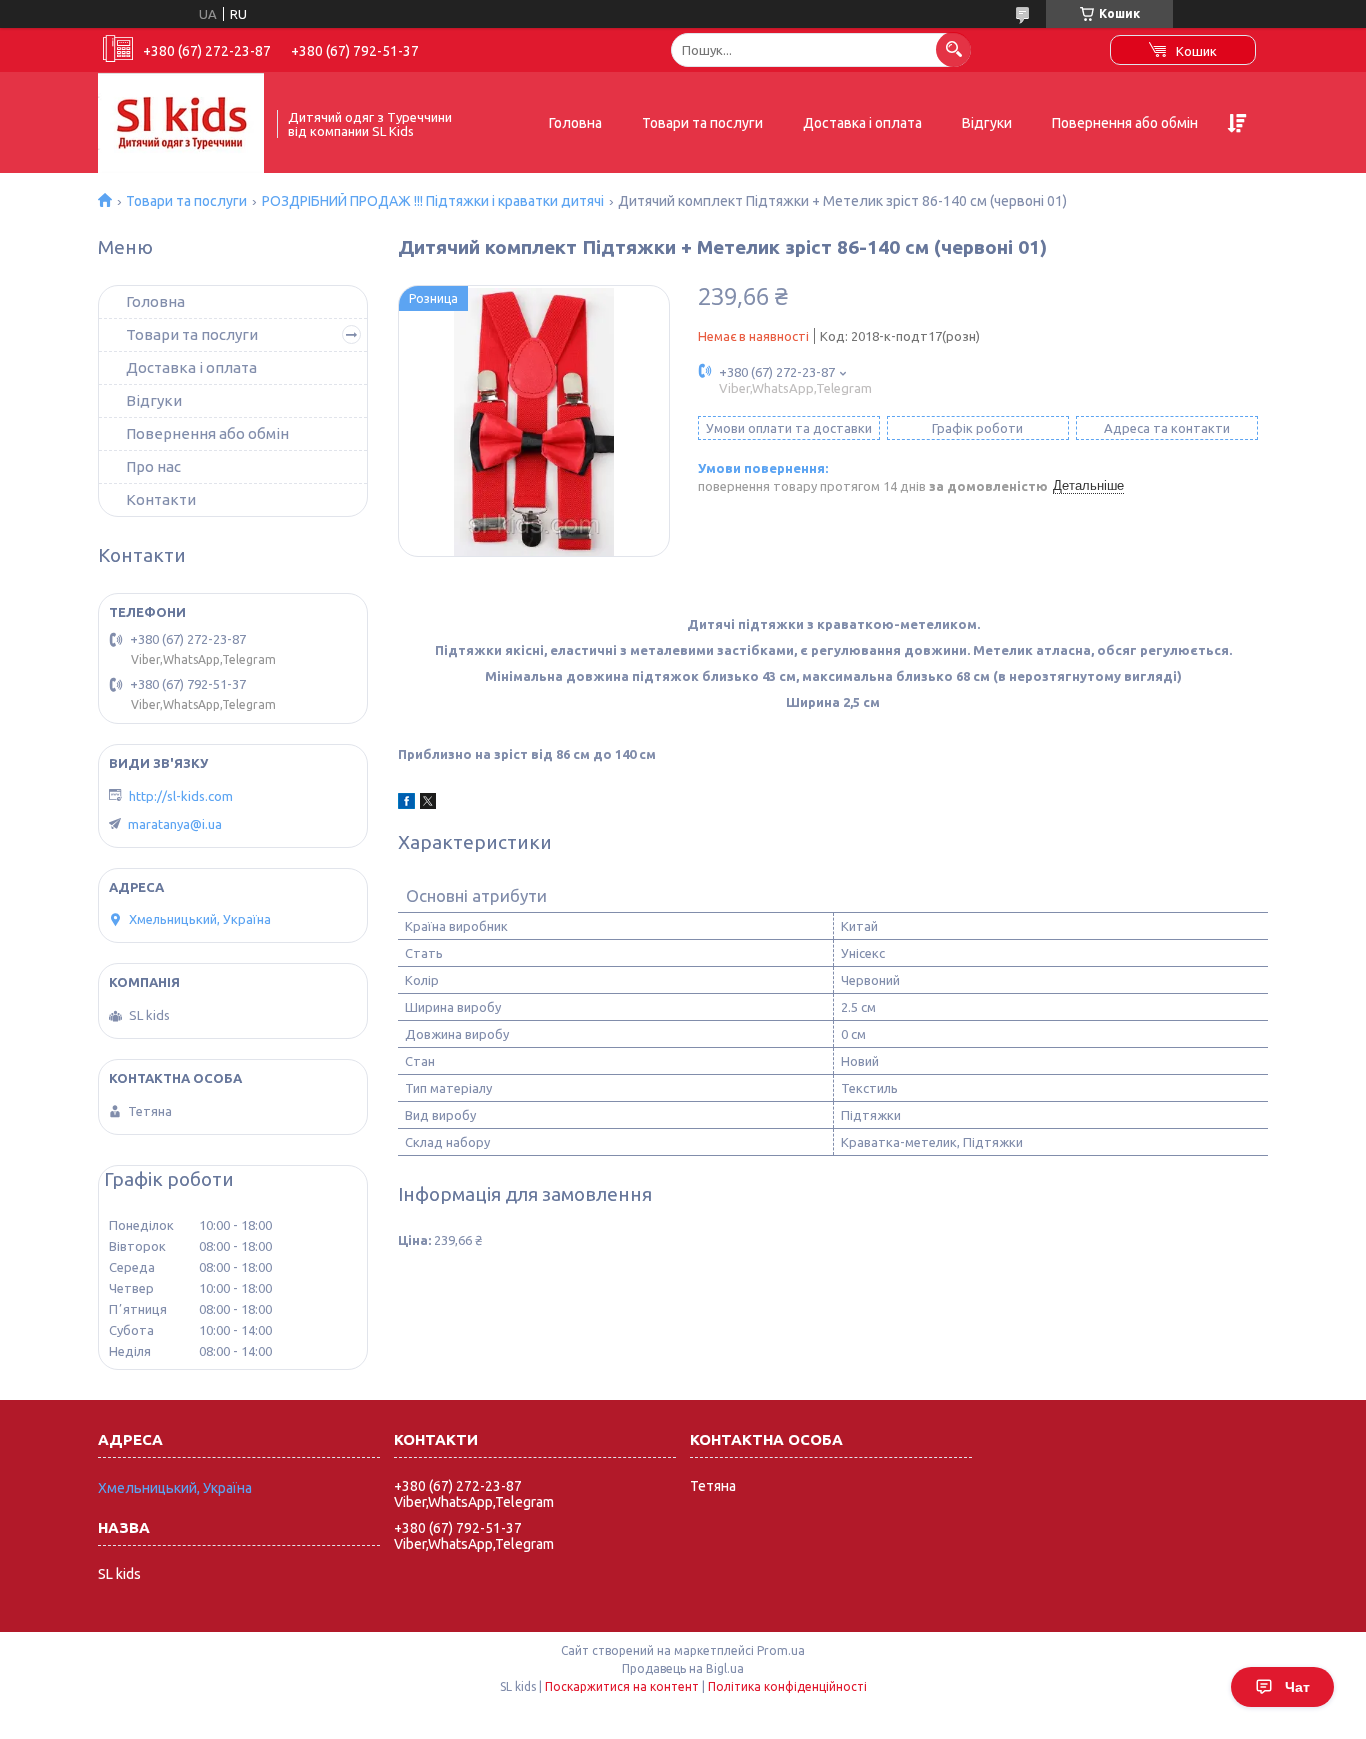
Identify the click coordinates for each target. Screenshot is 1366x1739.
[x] (428, 804)
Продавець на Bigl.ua (683, 1668)
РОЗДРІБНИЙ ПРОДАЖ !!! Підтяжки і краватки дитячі (433, 201)
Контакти (161, 499)
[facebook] (406, 804)
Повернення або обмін (1125, 123)
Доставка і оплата (862, 123)
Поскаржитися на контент (622, 1686)
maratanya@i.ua (175, 824)
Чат (1297, 1687)
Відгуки (987, 123)
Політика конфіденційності (787, 1686)
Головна (575, 123)
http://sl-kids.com (181, 796)
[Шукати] (953, 49)
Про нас (153, 466)
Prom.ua (781, 1650)
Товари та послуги (702, 123)
